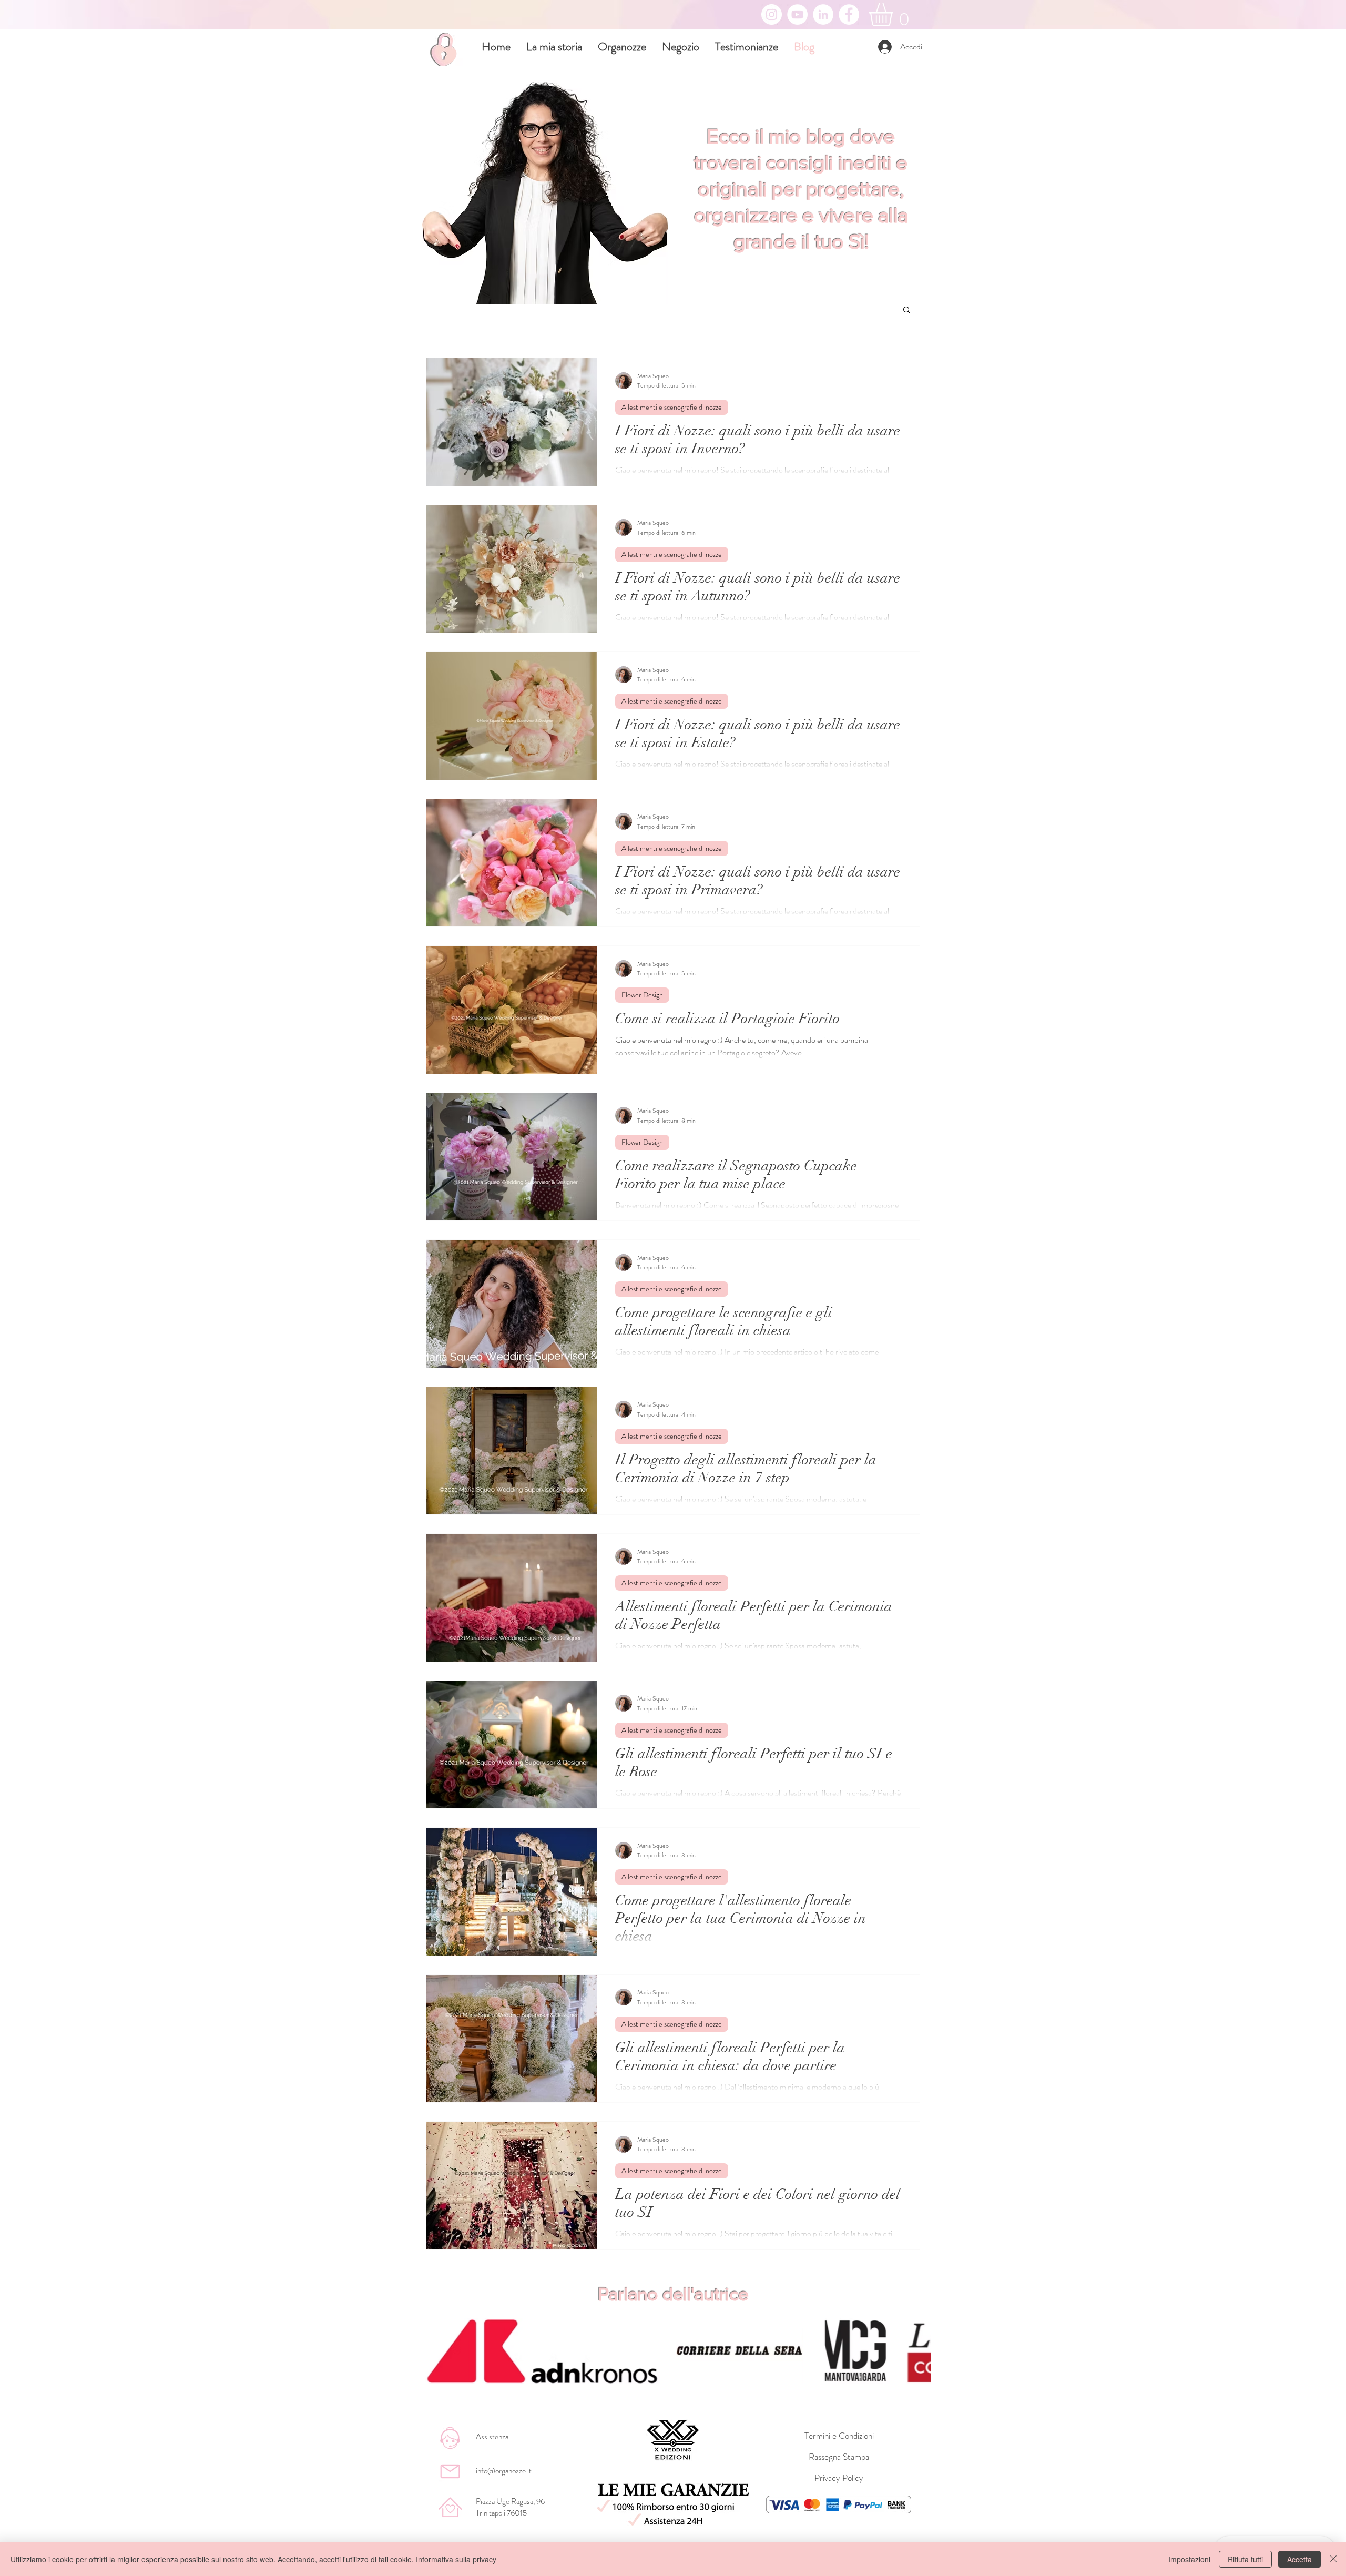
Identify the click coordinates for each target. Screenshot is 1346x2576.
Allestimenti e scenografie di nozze (672, 407)
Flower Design (642, 995)
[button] (907, 310)
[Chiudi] (1333, 2559)
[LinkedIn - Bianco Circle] (823, 14)
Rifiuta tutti (1245, 2559)
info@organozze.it (504, 2471)
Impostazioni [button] (1189, 2559)
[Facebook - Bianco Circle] (849, 14)
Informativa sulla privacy (456, 2559)
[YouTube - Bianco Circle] (797, 14)
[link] (895, 14)
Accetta (1299, 2559)
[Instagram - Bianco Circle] (772, 14)
